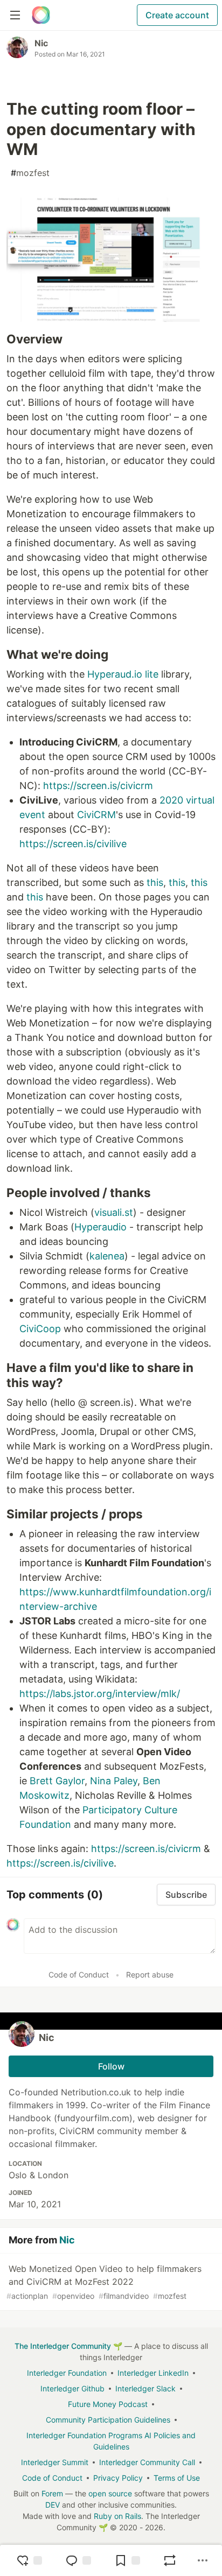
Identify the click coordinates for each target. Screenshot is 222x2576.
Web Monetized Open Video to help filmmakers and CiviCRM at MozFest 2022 (104, 2282)
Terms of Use (177, 2478)
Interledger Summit (55, 2462)
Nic (41, 43)
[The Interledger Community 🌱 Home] (41, 15)
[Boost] (170, 2560)
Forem (52, 2493)
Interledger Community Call (147, 2462)
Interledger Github (72, 2388)
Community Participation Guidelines (108, 2420)
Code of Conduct (79, 1975)
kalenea (107, 1256)
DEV (53, 2505)
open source (110, 2493)
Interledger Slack (145, 2388)
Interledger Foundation (67, 2373)
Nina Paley (114, 1781)
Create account (177, 15)
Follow (111, 2066)
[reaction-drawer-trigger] (29, 2560)
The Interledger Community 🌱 (68, 2346)
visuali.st (114, 1212)
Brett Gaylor (57, 1781)
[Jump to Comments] (78, 2560)
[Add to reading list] (127, 2560)
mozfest (30, 173)
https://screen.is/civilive (73, 844)
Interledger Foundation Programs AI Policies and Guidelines (111, 2441)
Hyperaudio (100, 1227)
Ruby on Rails (117, 2516)
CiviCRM (96, 815)
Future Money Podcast (108, 2404)
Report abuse (150, 1975)
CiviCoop (40, 1329)
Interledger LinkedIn (153, 2373)
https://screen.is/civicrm (98, 786)
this (155, 882)
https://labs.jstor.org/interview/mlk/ (100, 1694)
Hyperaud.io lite (123, 674)
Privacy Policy (118, 2478)
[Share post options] (203, 2560)
